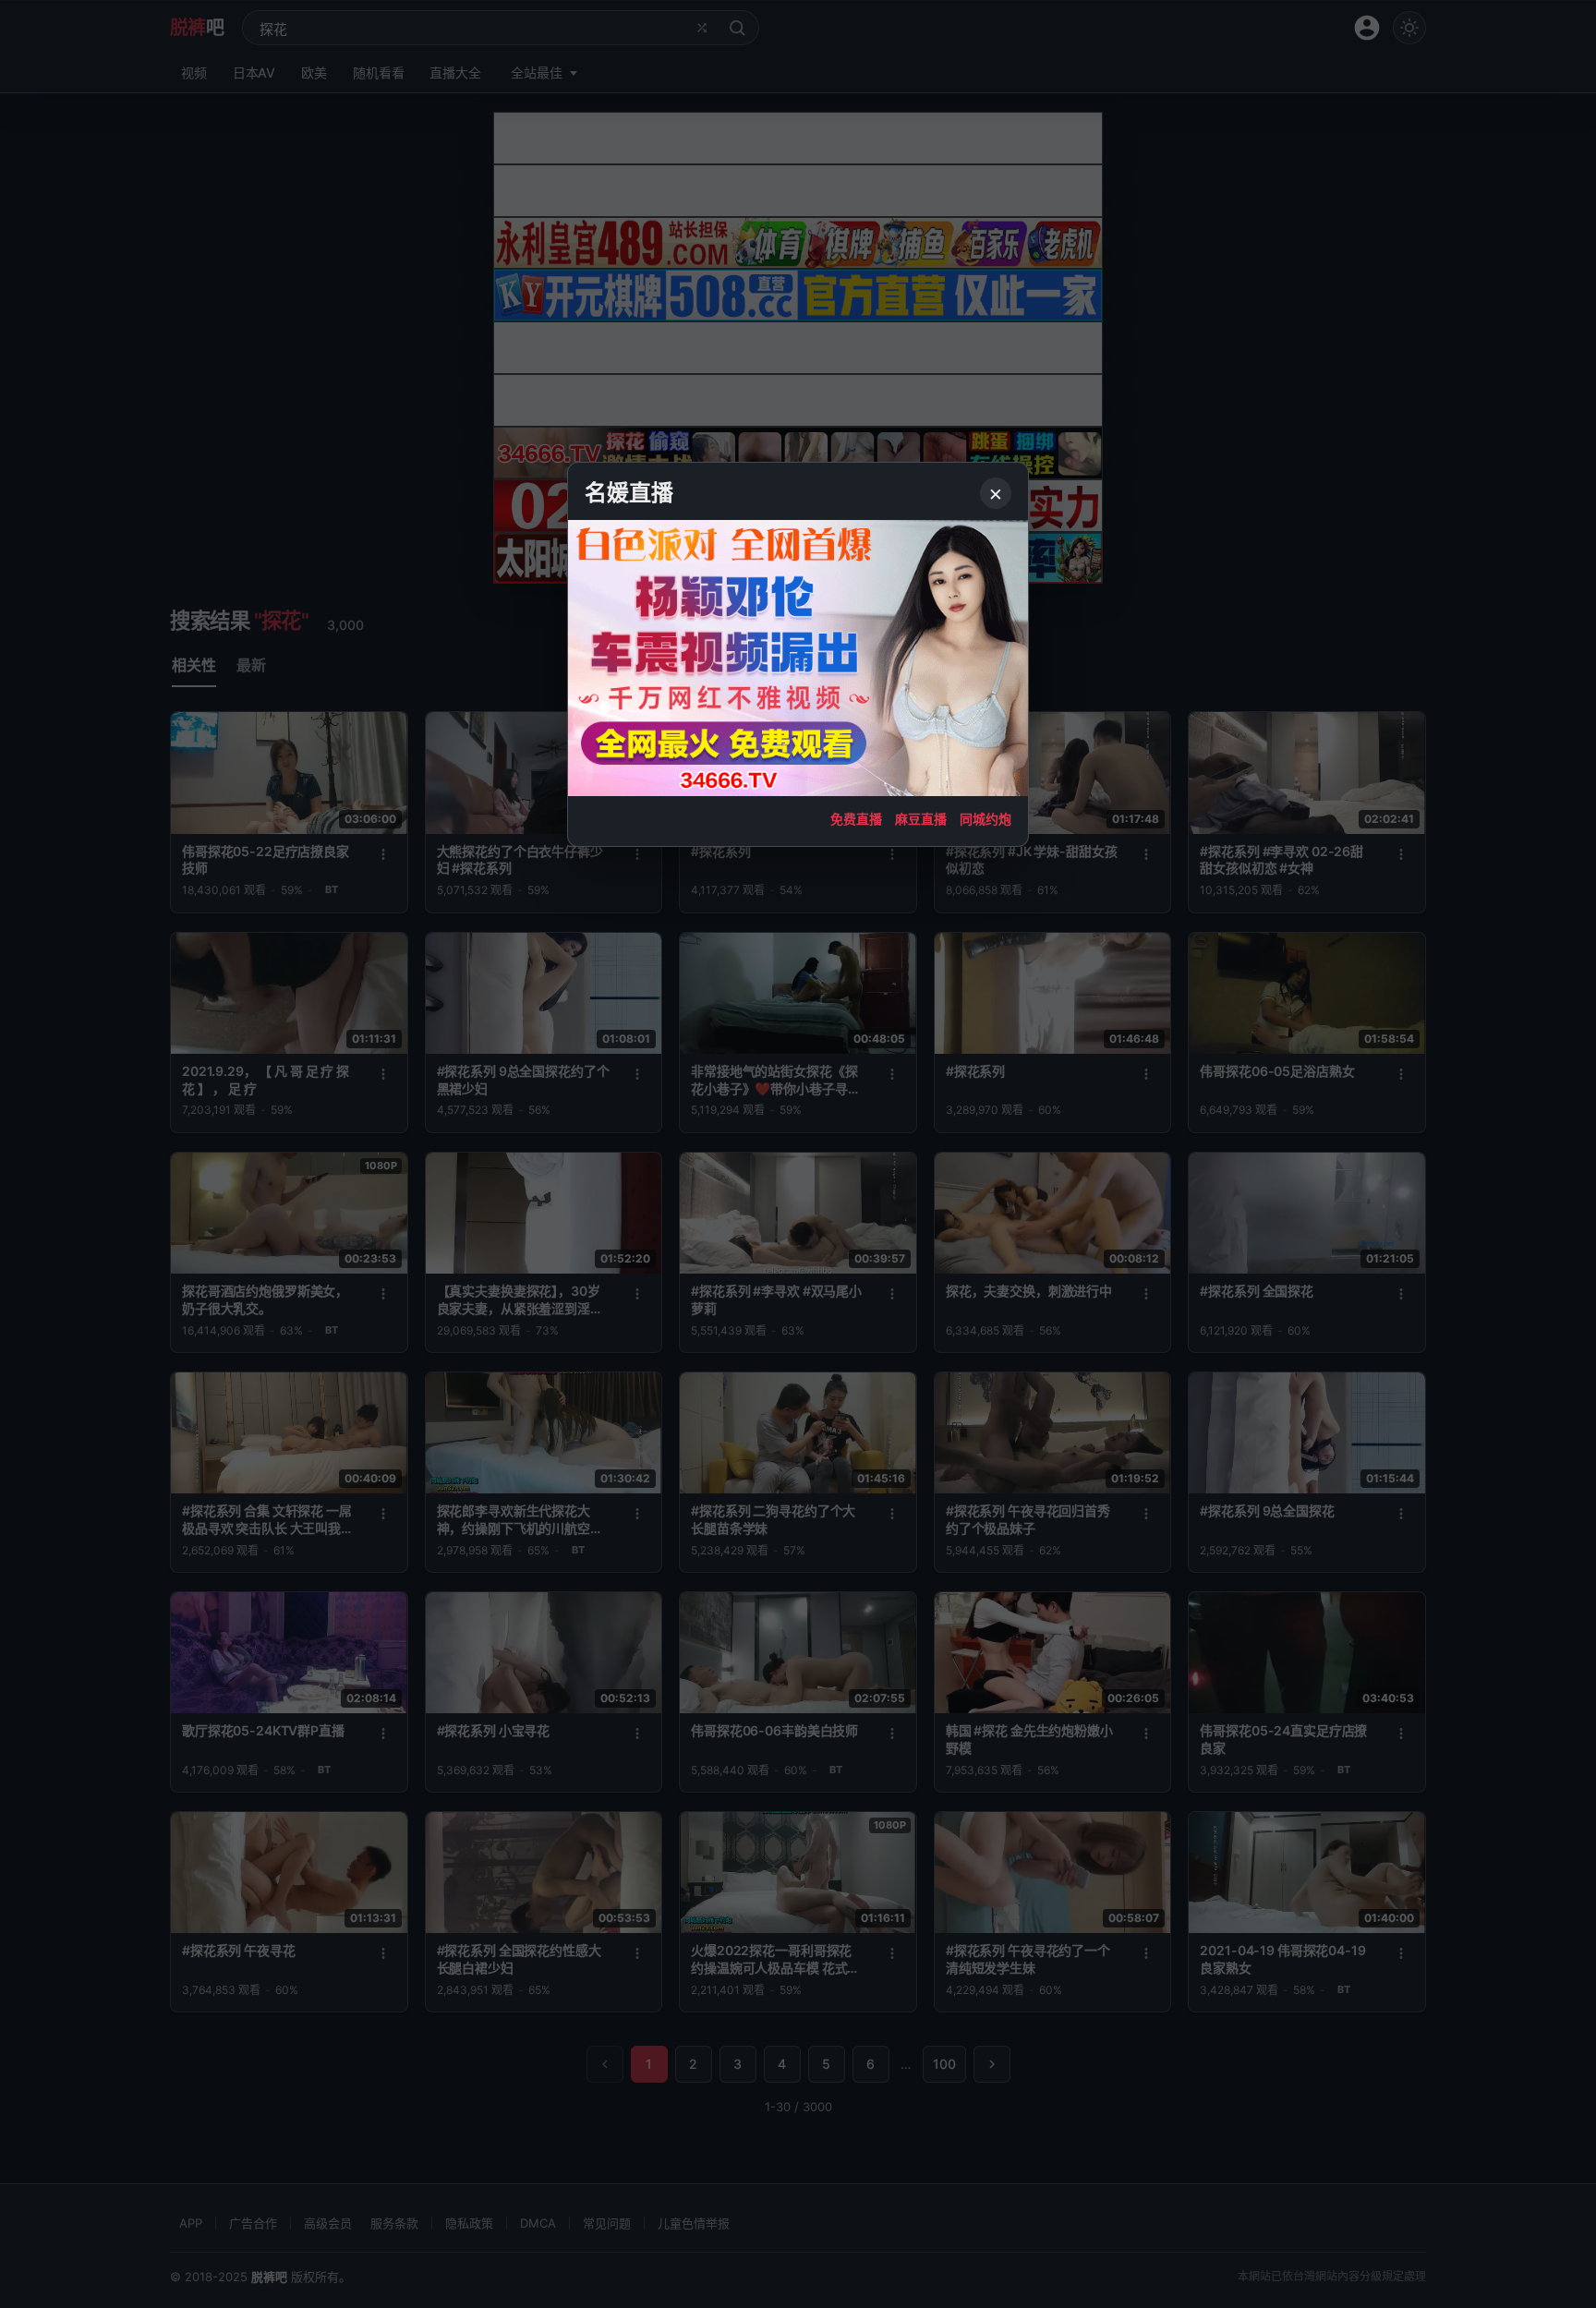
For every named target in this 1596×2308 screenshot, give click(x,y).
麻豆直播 (921, 819)
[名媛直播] (798, 1154)
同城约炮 (985, 819)
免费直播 (856, 819)
